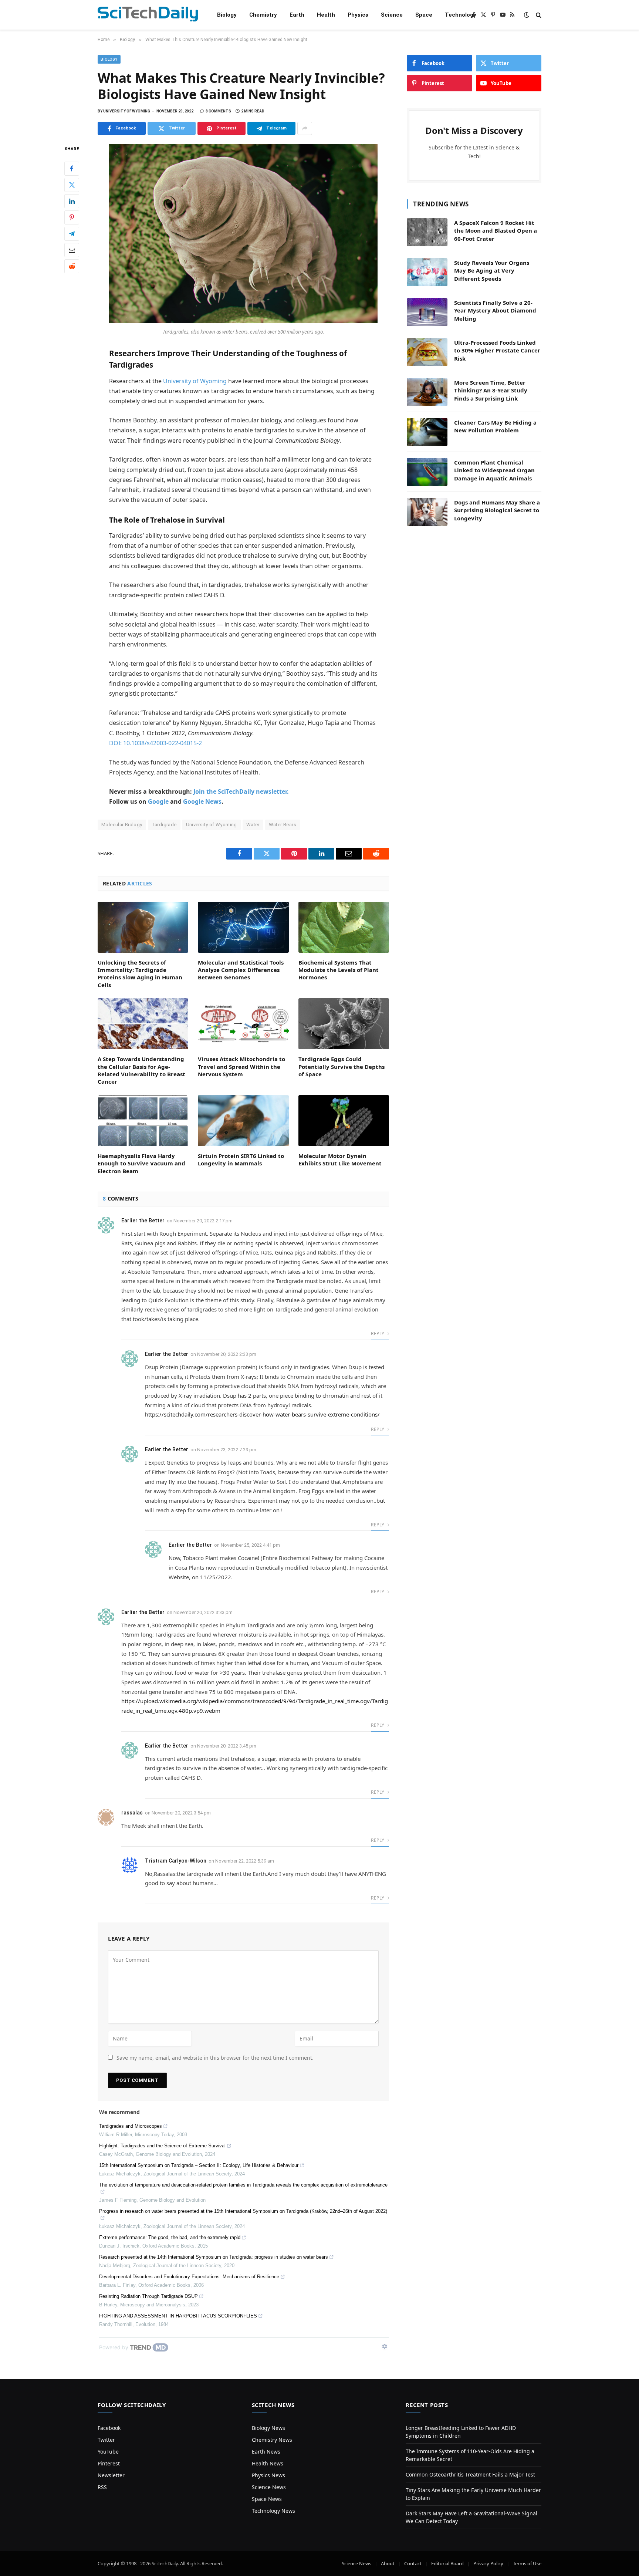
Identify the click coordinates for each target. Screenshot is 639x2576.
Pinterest (109, 2463)
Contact (413, 2563)
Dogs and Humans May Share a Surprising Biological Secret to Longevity (497, 510)
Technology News (273, 2511)
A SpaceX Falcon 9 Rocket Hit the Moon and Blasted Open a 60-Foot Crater (496, 231)
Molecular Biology (122, 825)
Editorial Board (447, 2563)
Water (253, 825)
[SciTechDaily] (148, 15)
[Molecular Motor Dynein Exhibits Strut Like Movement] (344, 1121)
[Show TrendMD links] (385, 2346)
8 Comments (218, 111)
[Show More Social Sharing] (305, 128)
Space (424, 15)
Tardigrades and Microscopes (131, 2126)
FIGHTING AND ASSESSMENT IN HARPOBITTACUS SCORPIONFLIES (178, 2316)
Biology (227, 15)
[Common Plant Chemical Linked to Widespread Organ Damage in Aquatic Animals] (427, 472)
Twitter (106, 2440)
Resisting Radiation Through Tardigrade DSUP (148, 2296)
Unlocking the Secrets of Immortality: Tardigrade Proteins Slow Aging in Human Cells (140, 974)
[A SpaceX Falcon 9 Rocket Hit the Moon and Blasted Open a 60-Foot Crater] (427, 232)
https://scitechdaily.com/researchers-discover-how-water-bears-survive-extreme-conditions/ (262, 1414)
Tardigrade (164, 825)
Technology (461, 15)
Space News (267, 2499)
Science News (269, 2487)
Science (392, 15)
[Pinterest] (72, 217)
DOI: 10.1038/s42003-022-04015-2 (155, 743)
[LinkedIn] (72, 201)
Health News (268, 2463)
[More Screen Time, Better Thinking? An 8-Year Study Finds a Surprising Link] (427, 392)
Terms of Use (527, 2563)
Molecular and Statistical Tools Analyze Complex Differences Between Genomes (241, 970)
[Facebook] (72, 169)
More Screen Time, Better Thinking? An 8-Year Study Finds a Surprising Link (491, 390)
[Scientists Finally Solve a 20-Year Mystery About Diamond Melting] (427, 312)
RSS (102, 2487)
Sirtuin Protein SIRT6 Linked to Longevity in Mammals (241, 1159)
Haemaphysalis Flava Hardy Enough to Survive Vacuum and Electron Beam (141, 1163)
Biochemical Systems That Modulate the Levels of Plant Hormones (339, 970)
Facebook (109, 2428)
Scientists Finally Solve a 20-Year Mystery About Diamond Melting (495, 310)
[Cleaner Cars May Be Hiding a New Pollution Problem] (427, 432)
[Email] (72, 250)
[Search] (538, 15)
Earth (297, 15)
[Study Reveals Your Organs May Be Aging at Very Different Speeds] (427, 272)
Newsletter (111, 2475)
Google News (202, 801)
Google (158, 801)
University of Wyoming (195, 381)
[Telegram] (72, 234)
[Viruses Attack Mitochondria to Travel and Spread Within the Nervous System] (243, 1024)
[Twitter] (72, 185)
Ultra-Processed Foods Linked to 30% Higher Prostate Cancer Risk (497, 350)
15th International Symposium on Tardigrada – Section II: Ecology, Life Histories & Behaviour (199, 2165)
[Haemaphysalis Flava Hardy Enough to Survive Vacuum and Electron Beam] (143, 1121)
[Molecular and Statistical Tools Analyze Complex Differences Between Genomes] (243, 927)
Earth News (266, 2452)
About (388, 2563)
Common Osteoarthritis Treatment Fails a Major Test (470, 2474)
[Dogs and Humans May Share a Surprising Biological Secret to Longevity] (427, 512)
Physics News (268, 2475)
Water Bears (283, 825)
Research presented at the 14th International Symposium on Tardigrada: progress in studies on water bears (214, 2257)
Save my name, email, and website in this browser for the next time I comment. (215, 2058)
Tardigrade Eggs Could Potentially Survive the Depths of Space (342, 1066)
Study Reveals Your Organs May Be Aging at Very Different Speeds (492, 271)
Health (326, 15)
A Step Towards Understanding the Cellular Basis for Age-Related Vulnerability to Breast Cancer (141, 1070)
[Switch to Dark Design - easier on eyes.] (527, 15)
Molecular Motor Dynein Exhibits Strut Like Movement (340, 1159)
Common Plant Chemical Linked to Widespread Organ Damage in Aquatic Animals (494, 470)
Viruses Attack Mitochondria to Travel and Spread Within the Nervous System (241, 1066)
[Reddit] (72, 266)
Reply (378, 1333)
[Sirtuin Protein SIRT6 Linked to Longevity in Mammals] (243, 1121)
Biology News (268, 2428)
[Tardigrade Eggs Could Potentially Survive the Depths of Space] (344, 1024)
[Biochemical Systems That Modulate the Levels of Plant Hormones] (344, 927)
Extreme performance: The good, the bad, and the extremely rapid (170, 2237)
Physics (358, 15)
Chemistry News (272, 2440)
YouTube (108, 2452)
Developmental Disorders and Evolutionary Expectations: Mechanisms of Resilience (189, 2277)
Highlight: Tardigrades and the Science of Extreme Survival (162, 2146)
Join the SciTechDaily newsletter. (241, 791)
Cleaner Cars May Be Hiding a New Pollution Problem (495, 426)
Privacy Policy (488, 2563)
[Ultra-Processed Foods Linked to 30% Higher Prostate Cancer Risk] (427, 352)
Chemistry (263, 15)
